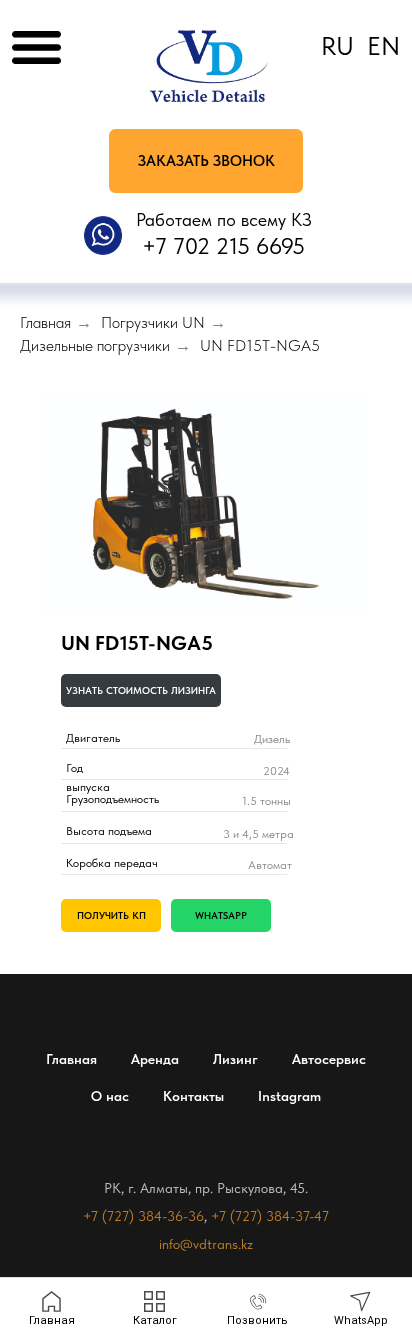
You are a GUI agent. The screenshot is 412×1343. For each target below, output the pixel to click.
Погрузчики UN (153, 322)
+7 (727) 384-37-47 (270, 1216)
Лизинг (235, 1059)
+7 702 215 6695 (223, 246)
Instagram (289, 1096)
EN (383, 46)
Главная (45, 322)
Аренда (155, 1059)
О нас (110, 1096)
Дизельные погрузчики (95, 345)
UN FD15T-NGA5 (260, 345)
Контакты (193, 1096)
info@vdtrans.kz (206, 1244)
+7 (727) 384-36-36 (143, 1216)
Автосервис (329, 1059)
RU (337, 46)
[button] (205, 161)
